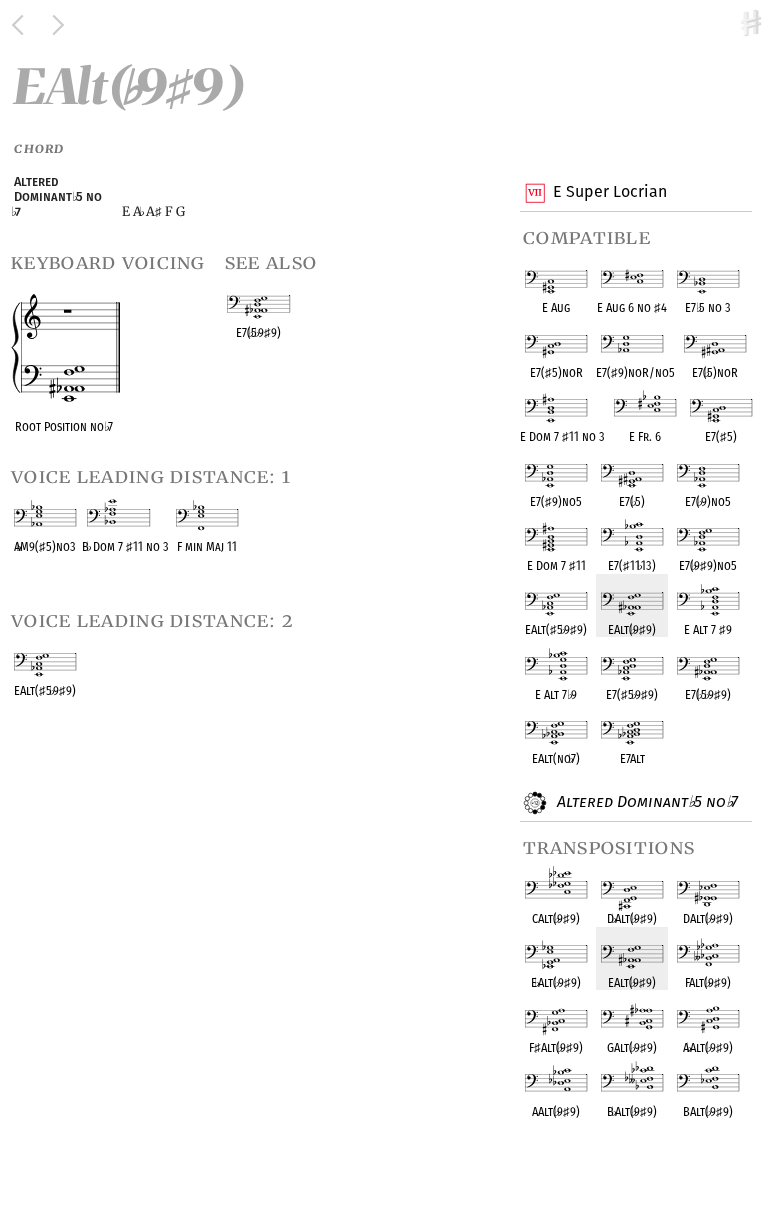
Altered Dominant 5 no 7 (645, 801)
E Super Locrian (610, 191)
